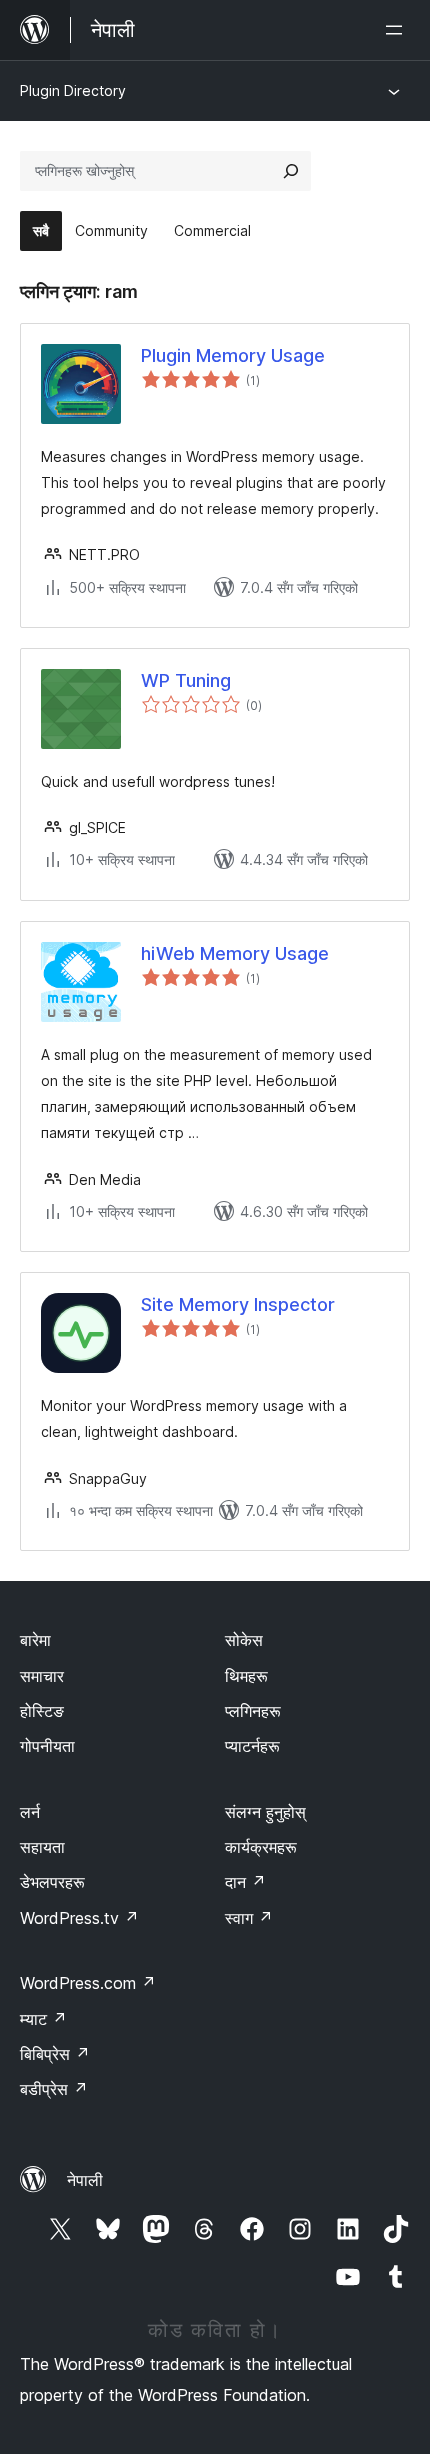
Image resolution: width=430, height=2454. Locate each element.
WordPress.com (88, 1983)
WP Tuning (186, 680)
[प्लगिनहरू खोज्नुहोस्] (291, 171)
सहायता (42, 1847)
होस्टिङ (42, 1711)
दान (245, 1882)
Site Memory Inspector (238, 1304)
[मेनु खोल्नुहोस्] (398, 30)
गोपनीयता (47, 1746)
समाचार (42, 1676)
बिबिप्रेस (55, 2054)
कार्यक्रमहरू (261, 1847)
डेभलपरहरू (52, 1882)
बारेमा (35, 1640)
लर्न (30, 1812)
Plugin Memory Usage (233, 355)
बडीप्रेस (54, 2089)
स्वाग (249, 1918)
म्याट (43, 2019)
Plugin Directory (73, 90)
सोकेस (244, 1640)
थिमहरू (246, 1676)
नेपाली (85, 2180)
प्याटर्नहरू (252, 1746)
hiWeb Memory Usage (235, 953)
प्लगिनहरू (253, 1711)
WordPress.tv (79, 1918)
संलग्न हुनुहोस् (265, 1812)
